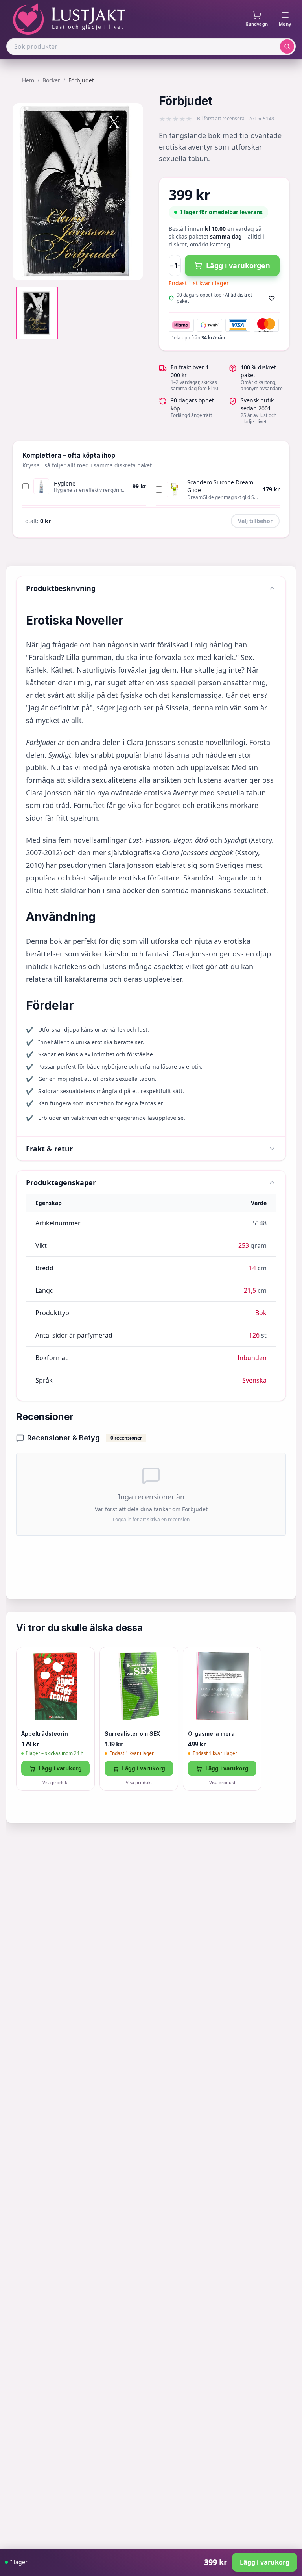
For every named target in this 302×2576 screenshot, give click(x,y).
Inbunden (252, 1358)
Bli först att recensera (221, 119)
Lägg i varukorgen (238, 265)
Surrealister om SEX (132, 1734)
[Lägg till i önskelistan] (272, 298)
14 (252, 1268)
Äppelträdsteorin (45, 1734)
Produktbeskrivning (61, 588)
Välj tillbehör (255, 521)
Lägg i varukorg (60, 1768)
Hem (28, 80)
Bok (261, 1313)
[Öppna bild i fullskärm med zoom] (131, 269)
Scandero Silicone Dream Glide (220, 486)
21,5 (250, 1290)
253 (244, 1245)
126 (254, 1335)
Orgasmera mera (211, 1734)
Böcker (51, 80)
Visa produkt (56, 1782)
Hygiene (65, 483)
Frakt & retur (49, 1149)
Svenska (254, 1380)
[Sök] (287, 46)
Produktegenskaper (61, 1182)
